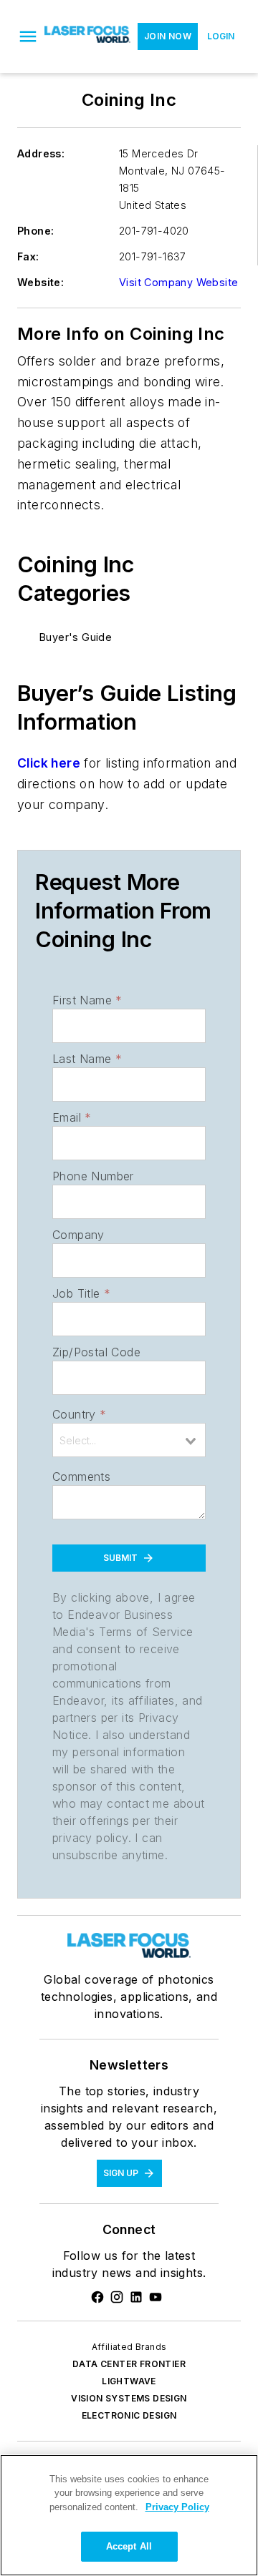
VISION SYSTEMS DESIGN (129, 2398)
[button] (28, 36)
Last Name (87, 1059)
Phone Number (93, 1176)
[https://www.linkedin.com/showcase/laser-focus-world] (136, 2297)
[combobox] (129, 1440)
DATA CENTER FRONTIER (129, 2364)
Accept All (129, 2546)
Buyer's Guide (76, 637)
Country (79, 1414)
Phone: (35, 231)
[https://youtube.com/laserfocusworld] (156, 2297)
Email (72, 1117)
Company (78, 1235)
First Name (87, 1000)
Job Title (81, 1293)
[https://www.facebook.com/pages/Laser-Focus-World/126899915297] (97, 2297)
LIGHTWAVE (129, 2381)
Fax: (28, 256)
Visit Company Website (178, 282)
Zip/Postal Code (96, 1352)
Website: (40, 282)
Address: (41, 153)
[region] (129, 2515)
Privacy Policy (177, 2507)
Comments (81, 1476)
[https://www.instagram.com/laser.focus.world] (117, 2297)
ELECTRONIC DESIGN (129, 2415)
